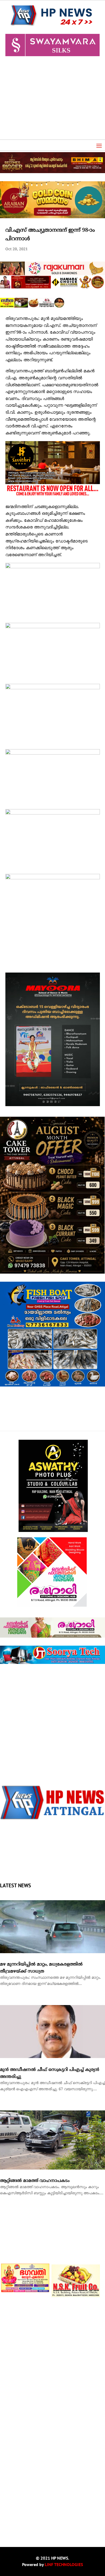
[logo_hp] (52, 1819)
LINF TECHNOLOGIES (64, 2564)
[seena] (32, 307)
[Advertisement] (52, 100)
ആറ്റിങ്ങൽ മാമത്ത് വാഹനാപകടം (35, 2181)
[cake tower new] (52, 1273)
